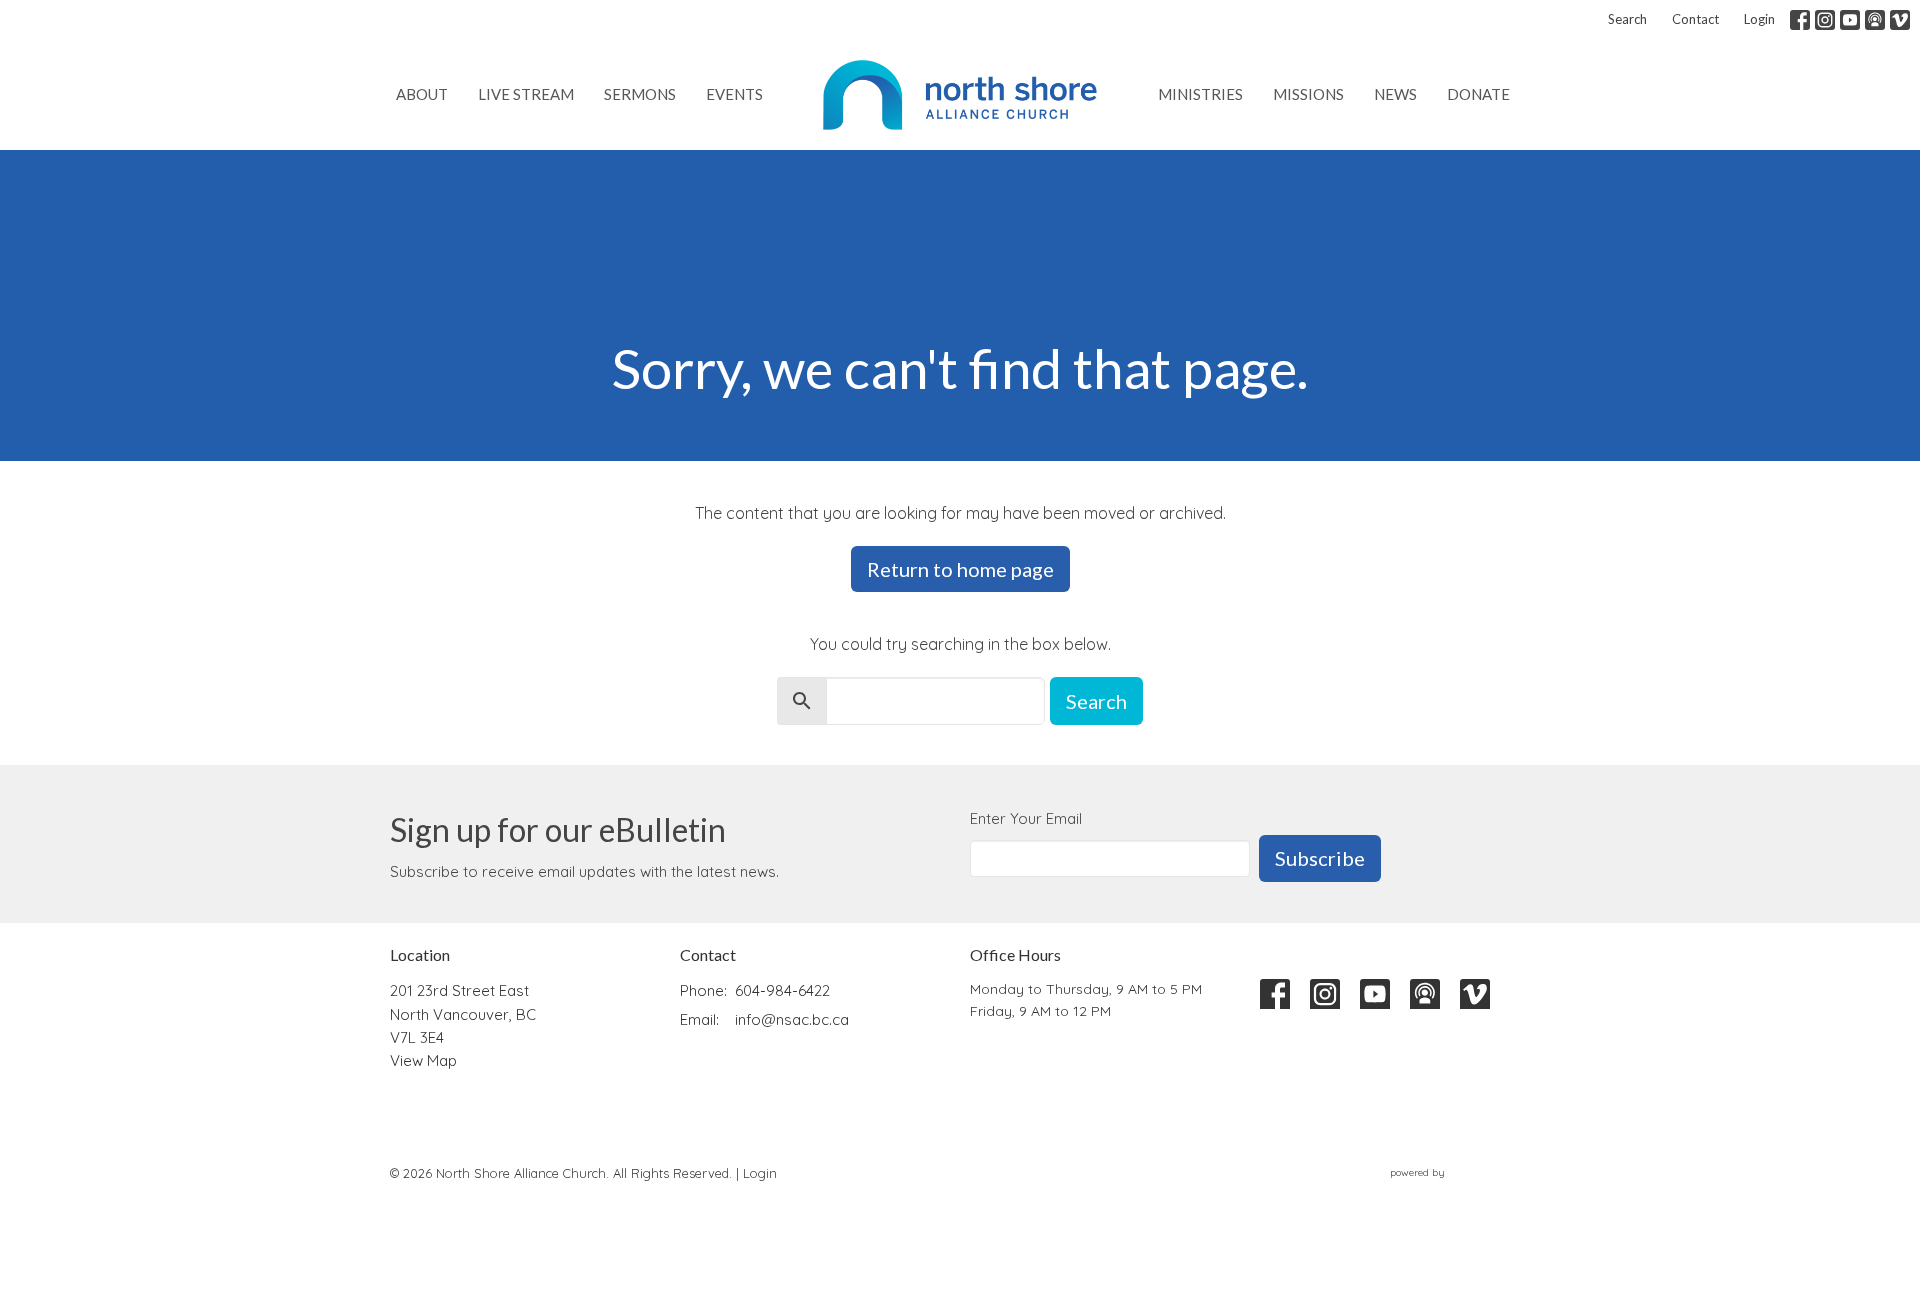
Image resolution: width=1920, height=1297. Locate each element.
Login (1759, 19)
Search (1627, 19)
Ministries (1200, 94)
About (422, 94)
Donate (1478, 94)
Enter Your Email (1026, 818)
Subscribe (1320, 858)
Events (734, 94)
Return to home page (960, 569)
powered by (1448, 1189)
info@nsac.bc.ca (792, 1019)
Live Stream (526, 94)
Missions (1308, 94)
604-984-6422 (782, 990)
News (1395, 94)
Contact (1695, 19)
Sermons (640, 94)
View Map (423, 1060)
